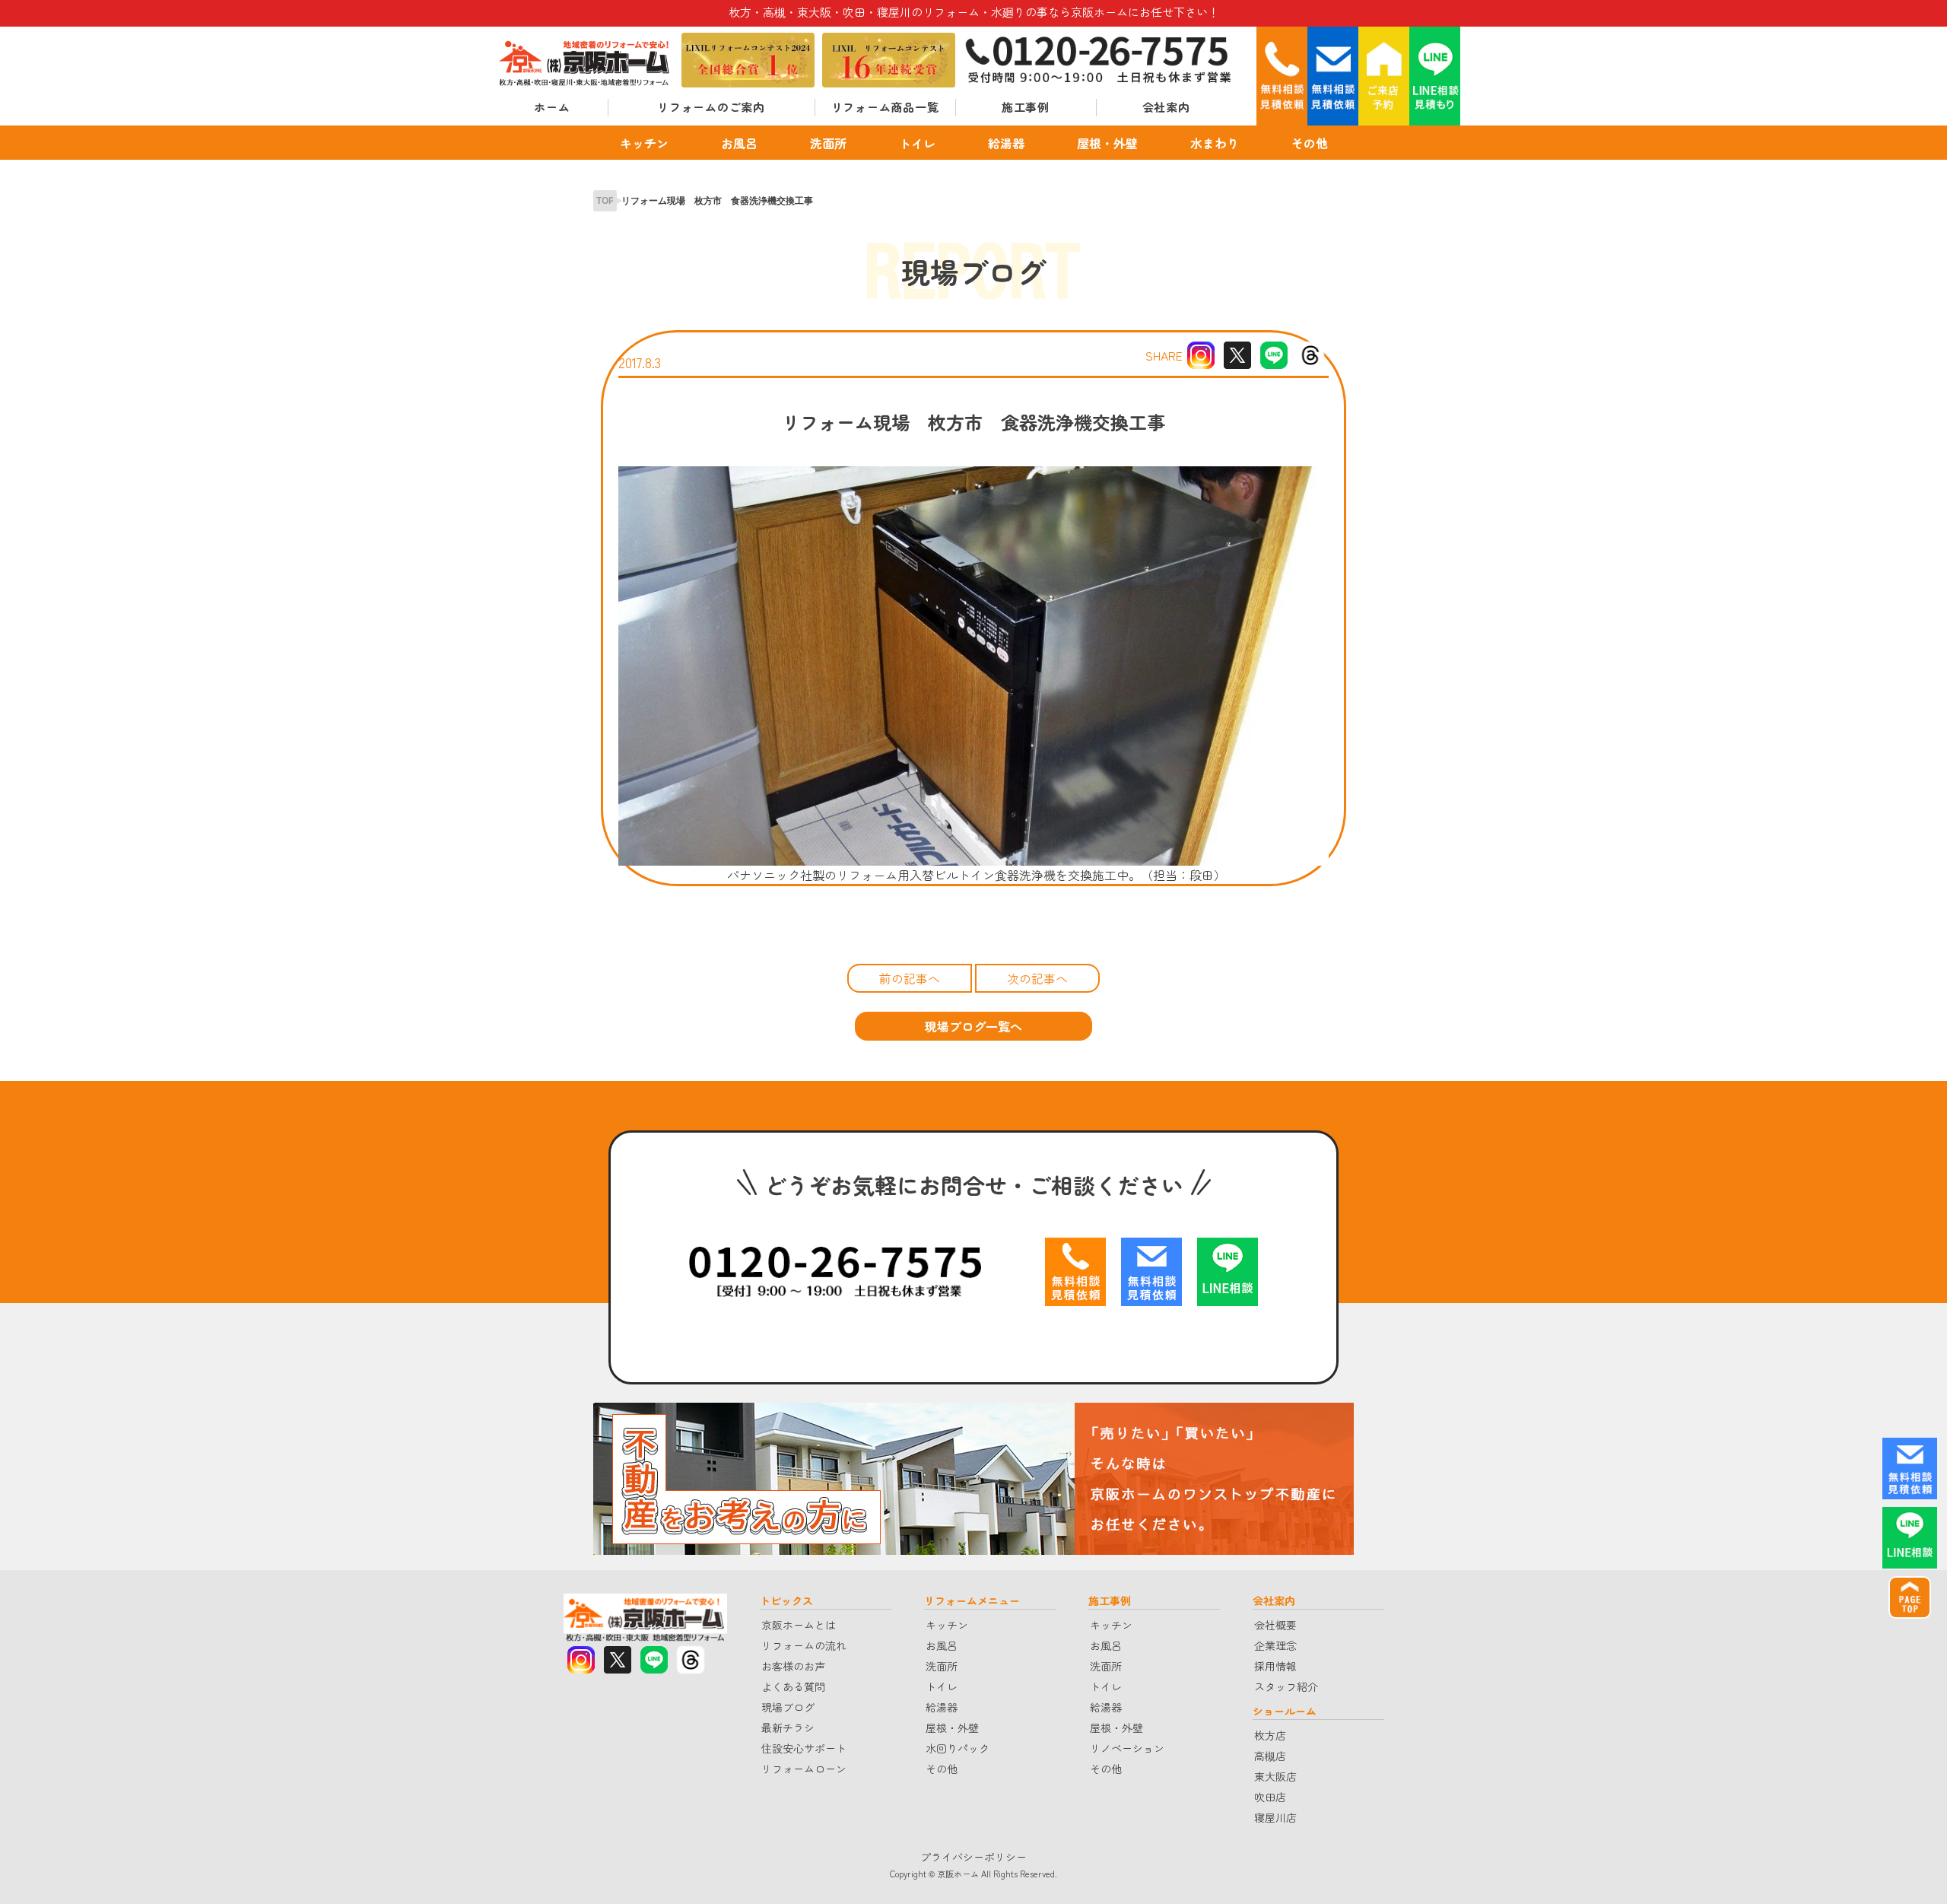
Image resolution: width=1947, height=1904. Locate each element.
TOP (605, 201)
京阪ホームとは (799, 1625)
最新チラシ (788, 1728)
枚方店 (1270, 1735)
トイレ (917, 142)
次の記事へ (1037, 978)
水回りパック (958, 1748)
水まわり (1215, 142)
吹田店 (1270, 1797)
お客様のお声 (793, 1666)
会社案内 (1166, 107)
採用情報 (1275, 1666)
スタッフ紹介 (1286, 1686)
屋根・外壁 (1107, 142)
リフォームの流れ (804, 1645)
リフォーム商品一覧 (885, 107)
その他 (1310, 142)
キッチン (644, 142)
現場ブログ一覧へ (973, 1026)
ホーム (552, 107)
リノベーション (1127, 1748)
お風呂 (739, 142)
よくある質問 (793, 1686)
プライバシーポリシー (973, 1857)
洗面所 (828, 142)
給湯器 (1006, 142)
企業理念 (1275, 1645)
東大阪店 (1275, 1776)
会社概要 (1275, 1625)
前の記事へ (910, 978)
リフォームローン (804, 1769)
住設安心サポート (804, 1748)
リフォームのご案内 (711, 107)
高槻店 (1270, 1756)
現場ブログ (788, 1707)
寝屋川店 (1275, 1817)
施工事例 (1026, 107)
